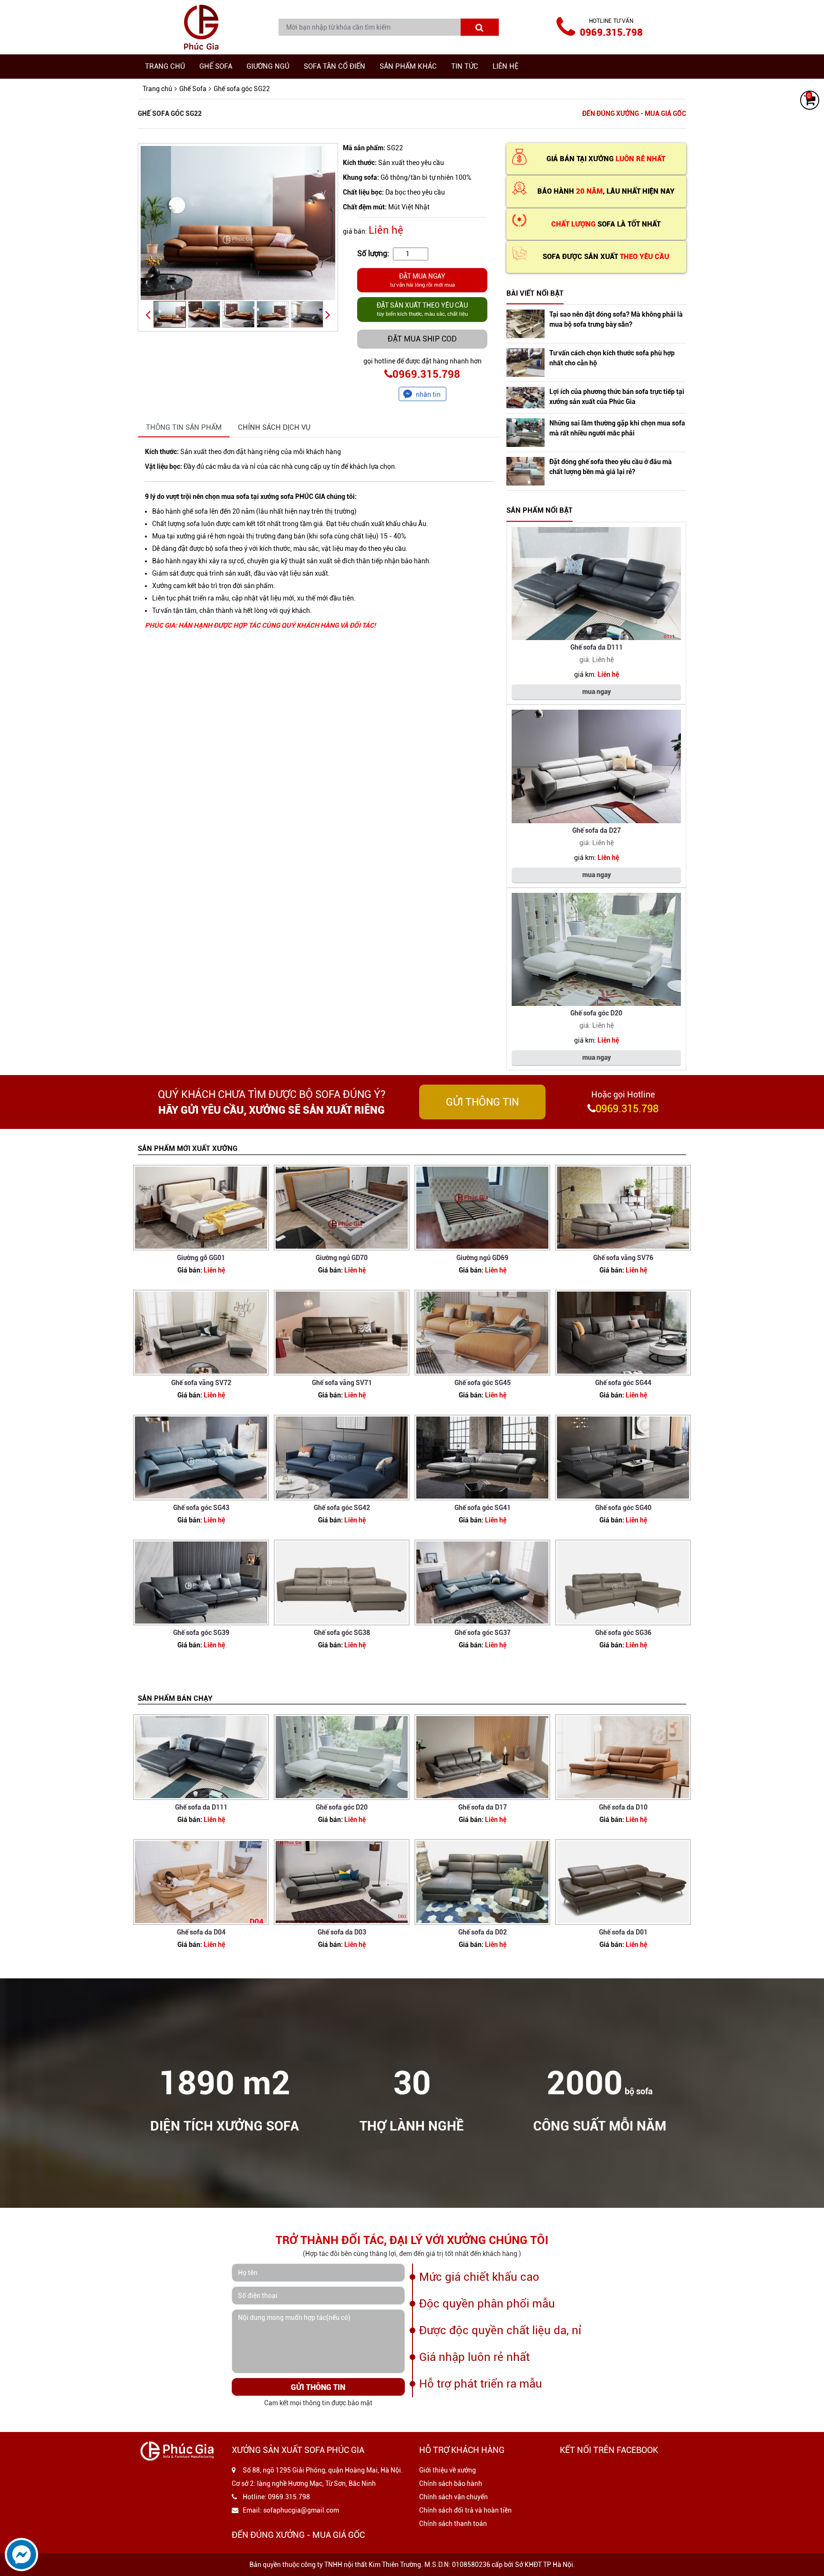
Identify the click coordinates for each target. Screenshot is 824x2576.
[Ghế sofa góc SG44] (623, 1333)
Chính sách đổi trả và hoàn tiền (465, 2510)
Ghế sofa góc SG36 (623, 1633)
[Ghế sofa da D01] (623, 1882)
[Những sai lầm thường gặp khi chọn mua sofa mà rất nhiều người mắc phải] (525, 433)
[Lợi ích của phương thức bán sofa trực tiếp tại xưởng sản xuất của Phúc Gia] (525, 398)
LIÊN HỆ (505, 66)
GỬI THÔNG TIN (482, 1102)
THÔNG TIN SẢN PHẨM (184, 427)
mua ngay (597, 692)
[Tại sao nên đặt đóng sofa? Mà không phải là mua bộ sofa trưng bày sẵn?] (525, 324)
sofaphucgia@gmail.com (301, 2510)
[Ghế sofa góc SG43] (201, 1458)
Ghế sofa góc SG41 (483, 1508)
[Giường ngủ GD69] (482, 1208)
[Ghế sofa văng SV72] (201, 1333)
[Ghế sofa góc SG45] (482, 1333)
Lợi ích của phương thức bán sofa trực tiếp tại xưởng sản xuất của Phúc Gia (617, 397)
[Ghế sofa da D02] (482, 1882)
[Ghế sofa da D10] (623, 1757)
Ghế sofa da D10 (623, 1807)
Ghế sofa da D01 (623, 1932)
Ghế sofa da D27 (597, 830)
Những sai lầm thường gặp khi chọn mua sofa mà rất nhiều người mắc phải (617, 428)
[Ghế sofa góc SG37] (482, 1583)
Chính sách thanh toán (453, 2524)
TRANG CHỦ (165, 66)
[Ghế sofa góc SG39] (201, 1583)
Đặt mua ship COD (422, 339)
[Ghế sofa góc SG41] (482, 1458)
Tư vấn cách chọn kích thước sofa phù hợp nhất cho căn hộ (612, 358)
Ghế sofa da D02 (483, 1932)
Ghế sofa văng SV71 (342, 1383)
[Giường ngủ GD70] (342, 1208)
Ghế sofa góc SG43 (201, 1508)
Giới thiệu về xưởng (448, 2470)
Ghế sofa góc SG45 (483, 1383)
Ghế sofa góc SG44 (623, 1383)
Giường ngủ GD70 (342, 1258)
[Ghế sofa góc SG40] (623, 1458)
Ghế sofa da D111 (597, 647)
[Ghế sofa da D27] (596, 766)
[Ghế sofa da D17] (482, 1757)
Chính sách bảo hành (451, 2483)
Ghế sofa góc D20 (596, 1013)
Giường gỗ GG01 (201, 1258)
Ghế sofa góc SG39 (201, 1633)
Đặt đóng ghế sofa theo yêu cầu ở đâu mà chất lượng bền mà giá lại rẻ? (611, 467)
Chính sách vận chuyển (453, 2497)
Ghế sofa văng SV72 (201, 1383)
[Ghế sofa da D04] (201, 1882)
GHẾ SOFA (216, 66)
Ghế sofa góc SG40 (623, 1508)
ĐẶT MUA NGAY (422, 280)
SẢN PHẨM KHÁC (408, 66)
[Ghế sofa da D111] (596, 584)
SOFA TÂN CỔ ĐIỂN (335, 66)
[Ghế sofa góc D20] (596, 950)
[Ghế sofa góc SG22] (238, 223)
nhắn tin (428, 394)
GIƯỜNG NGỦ (268, 66)
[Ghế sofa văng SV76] (623, 1208)
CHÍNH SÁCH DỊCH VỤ (274, 427)
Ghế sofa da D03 (342, 1932)
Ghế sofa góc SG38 (342, 1633)
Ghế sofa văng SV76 (623, 1258)
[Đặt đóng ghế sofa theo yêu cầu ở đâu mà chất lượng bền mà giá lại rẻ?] (525, 471)
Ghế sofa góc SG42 (342, 1508)
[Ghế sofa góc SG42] (342, 1458)
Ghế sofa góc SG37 (483, 1633)
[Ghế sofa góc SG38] (342, 1583)
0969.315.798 (611, 32)
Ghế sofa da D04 (201, 1932)
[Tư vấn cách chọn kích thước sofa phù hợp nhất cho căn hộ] (525, 362)
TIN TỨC (465, 66)
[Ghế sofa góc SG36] (623, 1583)
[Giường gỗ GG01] (201, 1208)
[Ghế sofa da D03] (342, 1882)
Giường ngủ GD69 (482, 1258)
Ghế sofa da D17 (483, 1807)
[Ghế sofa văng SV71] (342, 1333)
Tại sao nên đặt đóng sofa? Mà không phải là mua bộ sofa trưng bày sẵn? (616, 319)
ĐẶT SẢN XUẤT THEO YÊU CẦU (422, 309)
